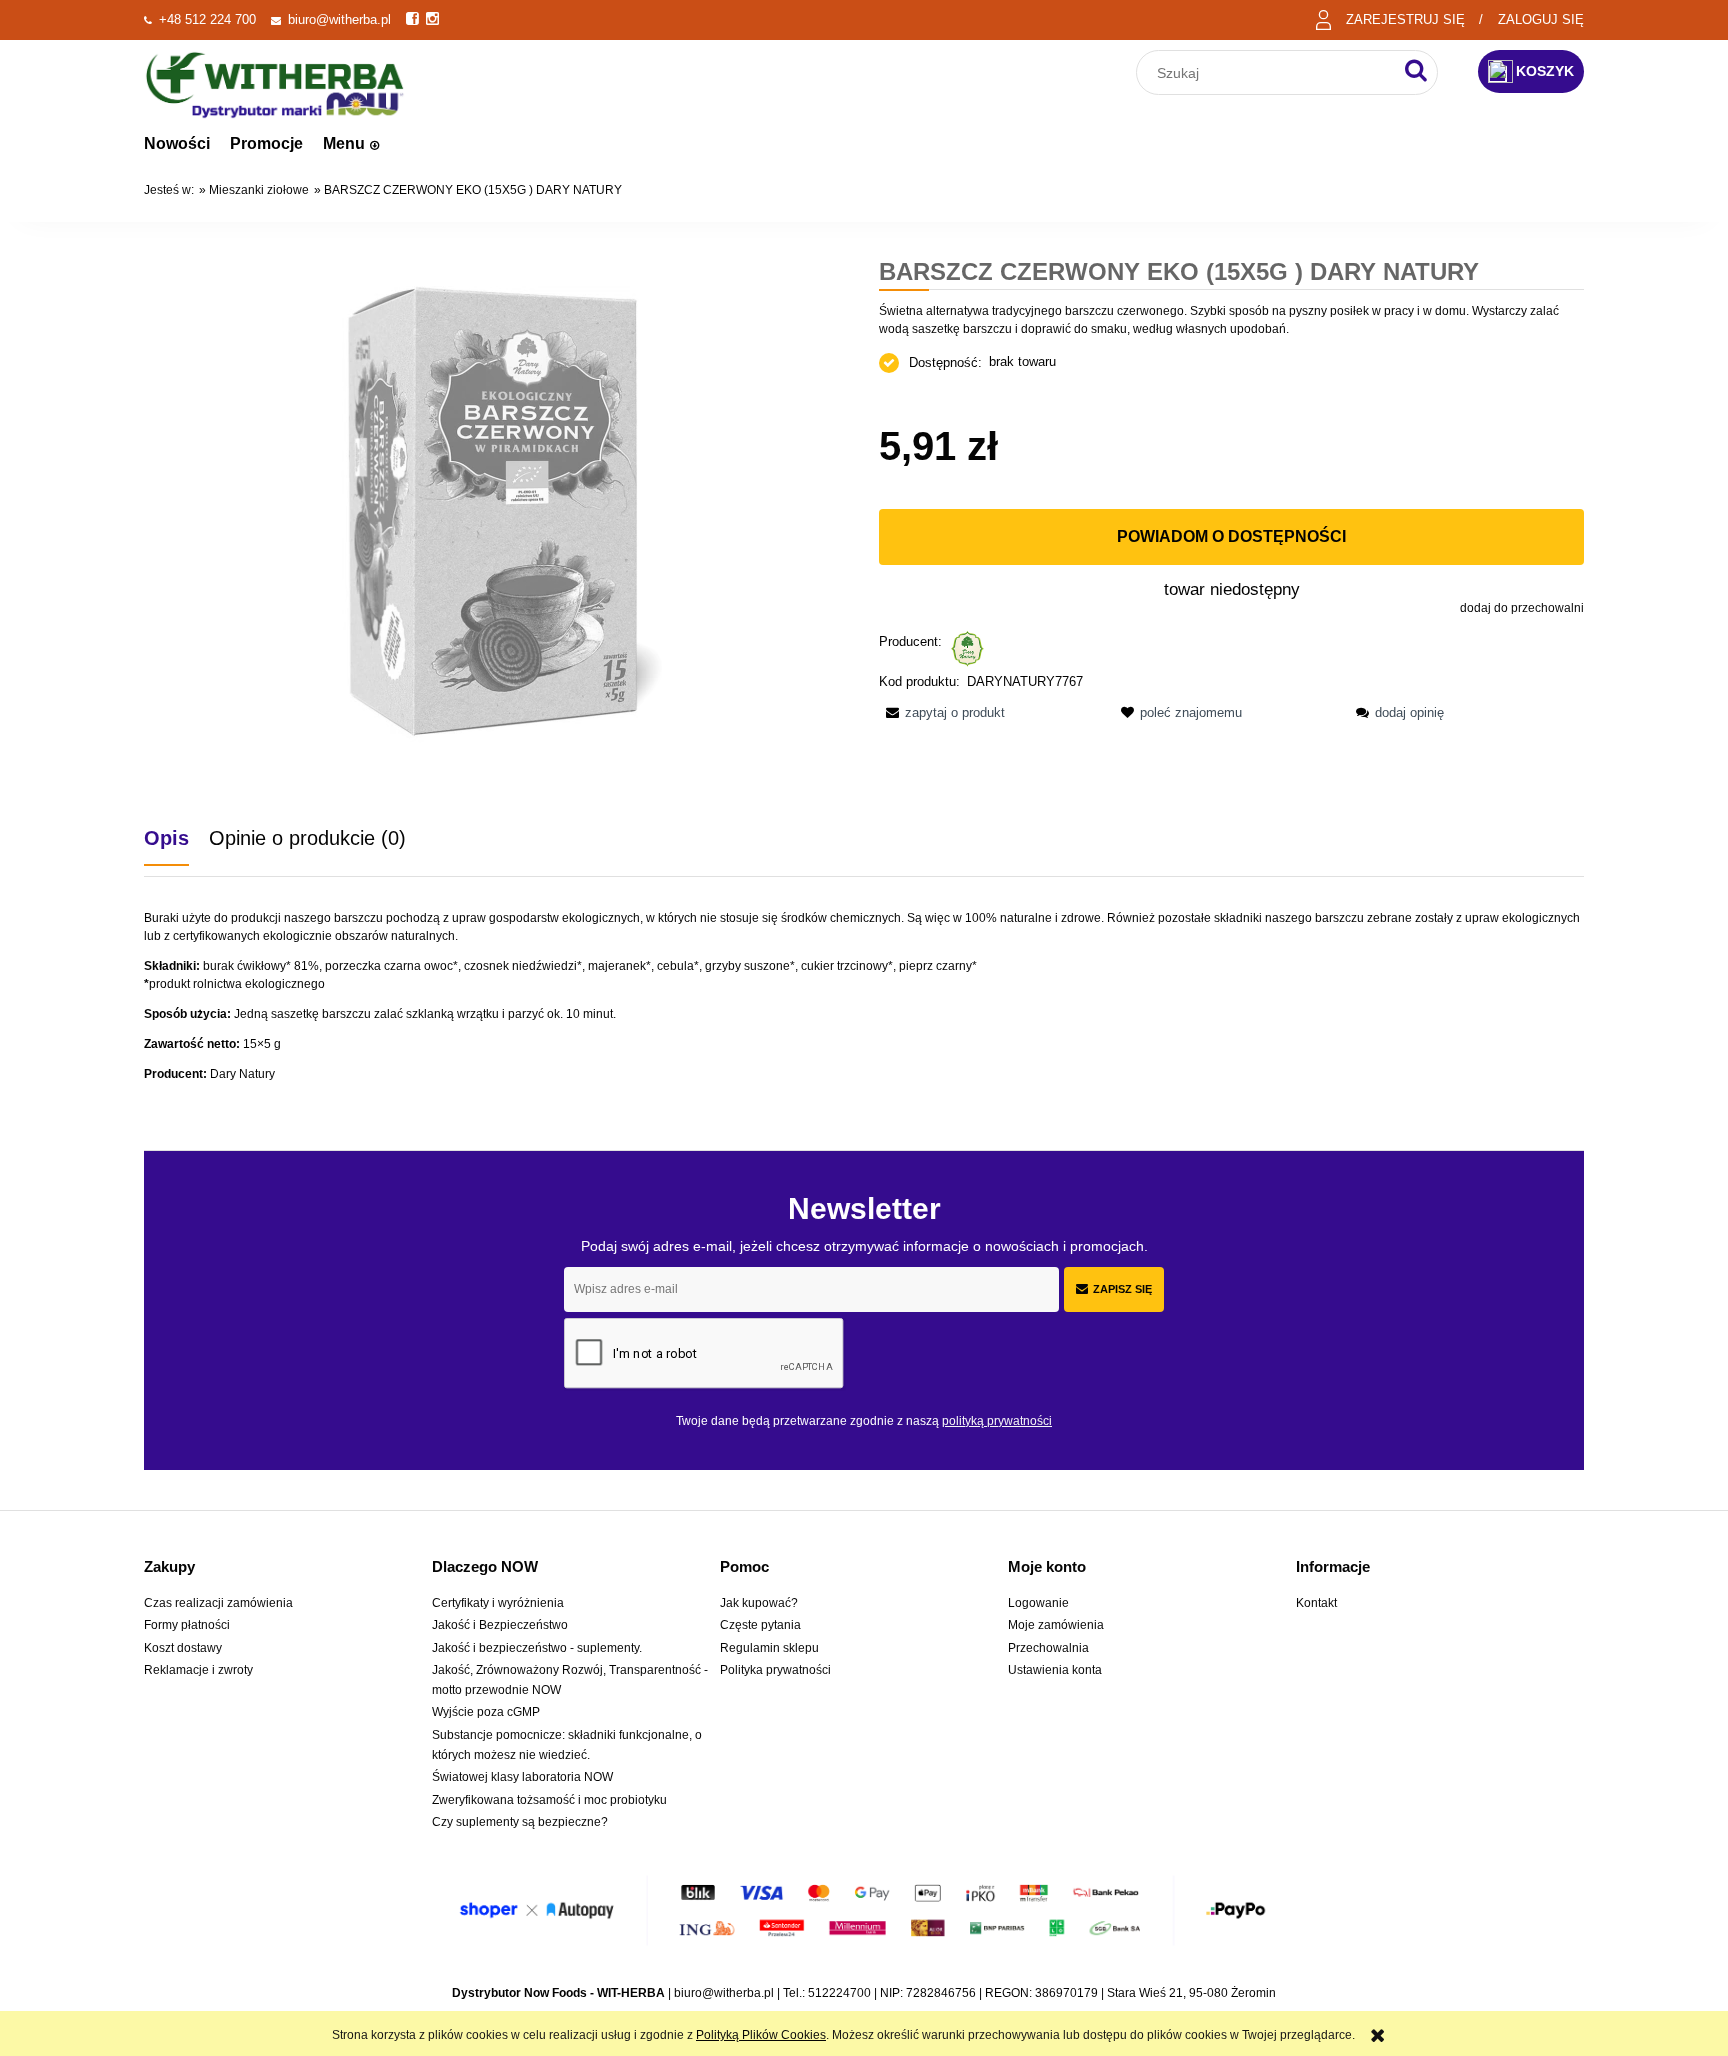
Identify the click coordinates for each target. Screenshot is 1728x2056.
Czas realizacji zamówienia (218, 1603)
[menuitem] (177, 144)
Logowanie (1038, 1603)
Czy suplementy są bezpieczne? (520, 1822)
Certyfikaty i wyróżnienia (498, 1603)
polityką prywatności (997, 1421)
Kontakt (1316, 1603)
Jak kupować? (759, 1603)
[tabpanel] (864, 996)
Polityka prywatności (775, 1670)
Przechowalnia (1048, 1648)
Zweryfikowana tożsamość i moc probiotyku (549, 1800)
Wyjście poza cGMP (486, 1712)
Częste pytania (760, 1625)
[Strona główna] (275, 82)
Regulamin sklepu (769, 1648)
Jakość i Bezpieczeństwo (500, 1625)
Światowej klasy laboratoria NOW (522, 1777)
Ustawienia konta (1055, 1670)
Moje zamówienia (1056, 1625)
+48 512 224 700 (207, 19)
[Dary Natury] (967, 647)
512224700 (839, 1993)
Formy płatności (187, 1625)
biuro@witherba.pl (339, 19)
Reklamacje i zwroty (198, 1670)
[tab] (176, 838)
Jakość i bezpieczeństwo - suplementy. (537, 1648)
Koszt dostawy (183, 1648)
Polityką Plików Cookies (761, 2035)
